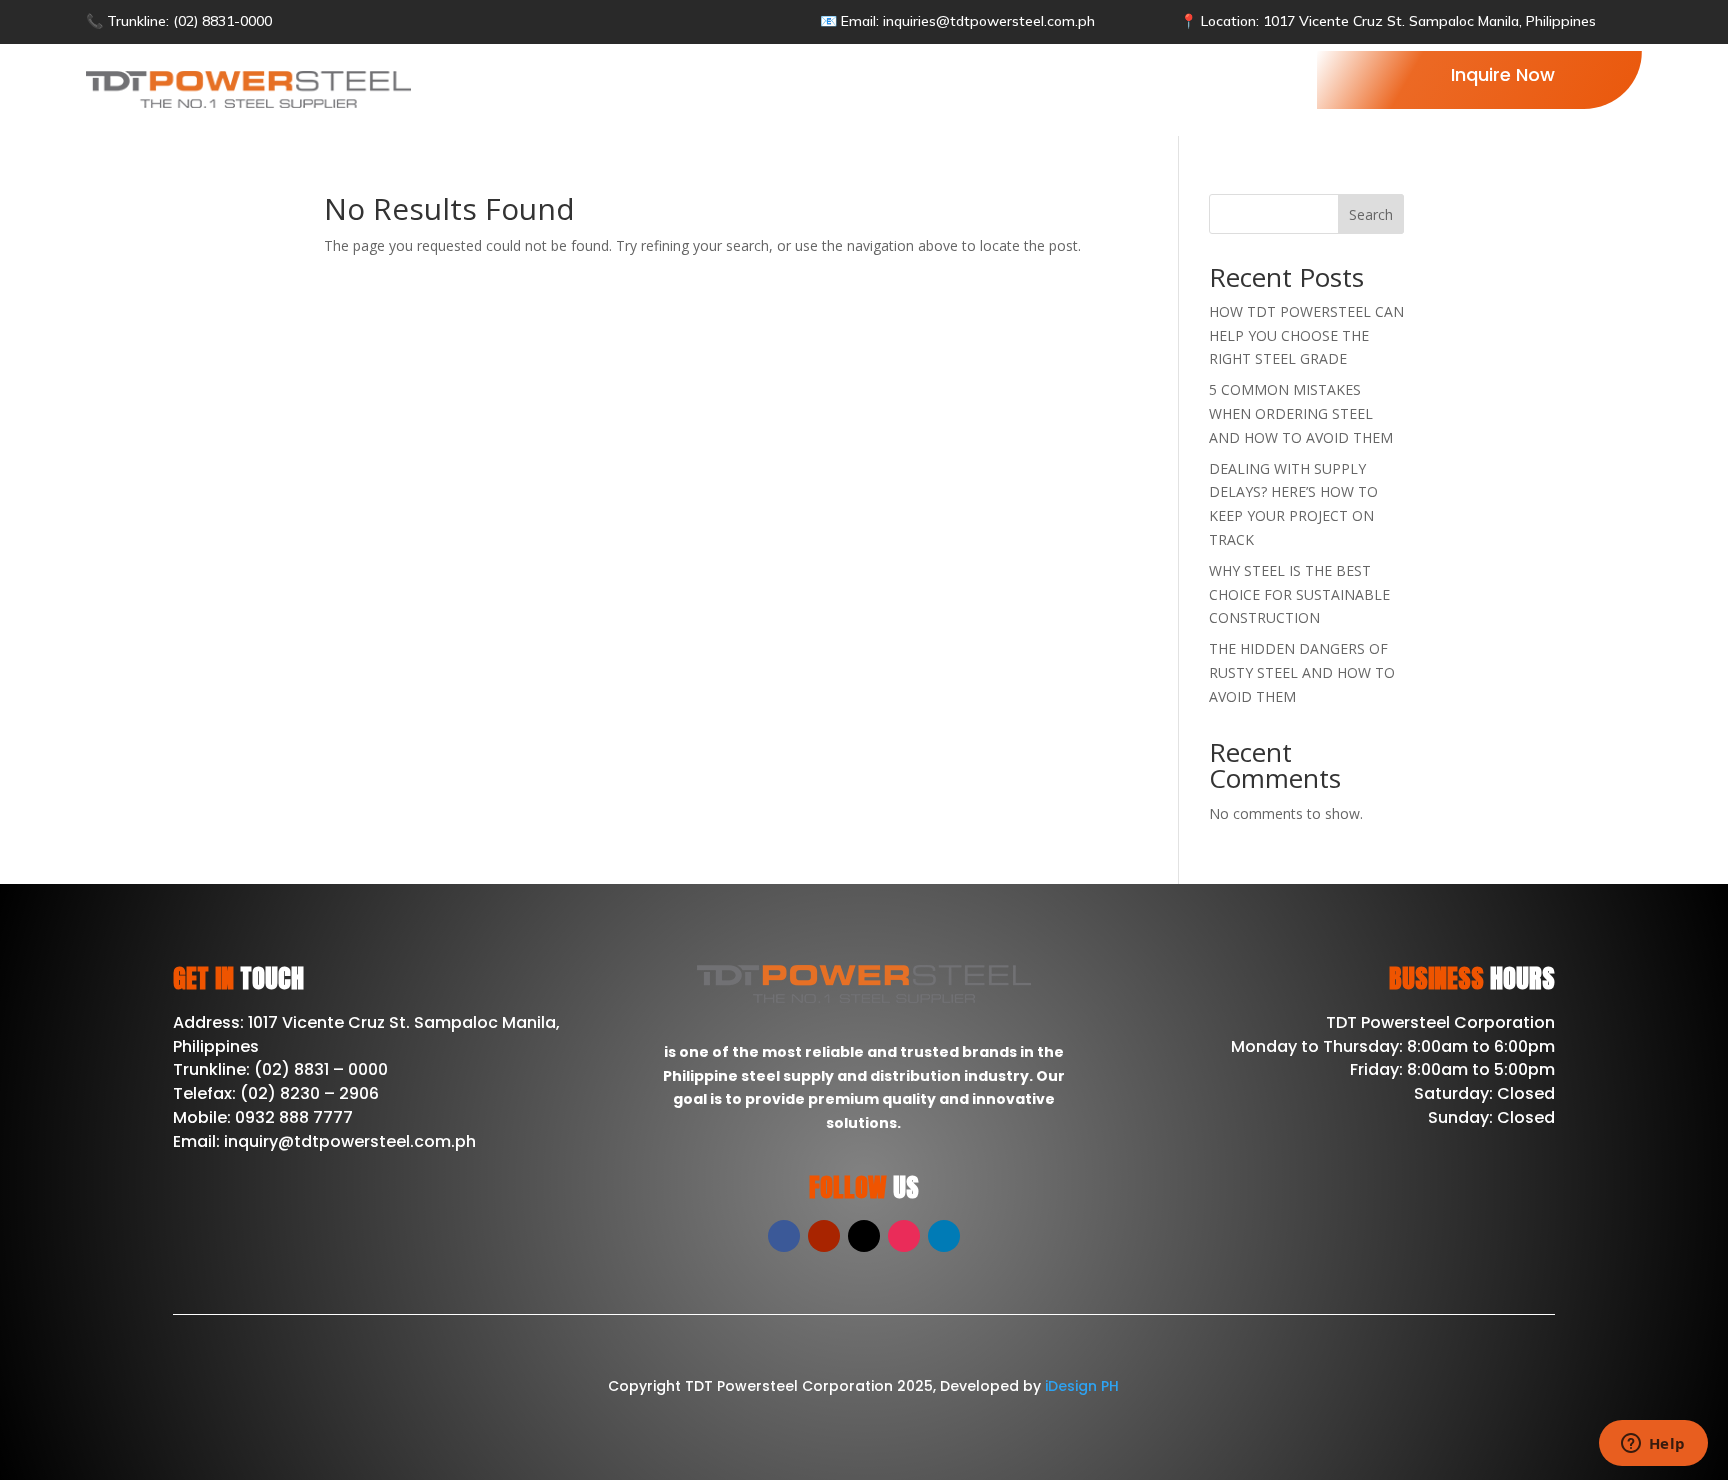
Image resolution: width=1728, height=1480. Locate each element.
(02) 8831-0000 (220, 21)
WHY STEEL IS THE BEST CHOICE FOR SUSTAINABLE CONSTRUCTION (1299, 594)
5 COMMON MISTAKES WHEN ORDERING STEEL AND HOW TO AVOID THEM (1301, 413)
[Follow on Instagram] (904, 1236)
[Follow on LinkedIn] (944, 1236)
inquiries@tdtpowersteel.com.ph (989, 21)
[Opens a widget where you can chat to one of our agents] (1653, 1445)
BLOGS (1034, 88)
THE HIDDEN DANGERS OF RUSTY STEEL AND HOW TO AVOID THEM (1302, 672)
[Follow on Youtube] (824, 1236)
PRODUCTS (922, 88)
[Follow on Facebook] (784, 1236)
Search (1371, 214)
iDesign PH (1082, 1386)
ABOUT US (817, 88)
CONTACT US (1136, 88)
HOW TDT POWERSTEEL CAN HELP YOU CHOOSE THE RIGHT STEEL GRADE (1306, 335)
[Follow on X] (864, 1236)
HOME (732, 88)
